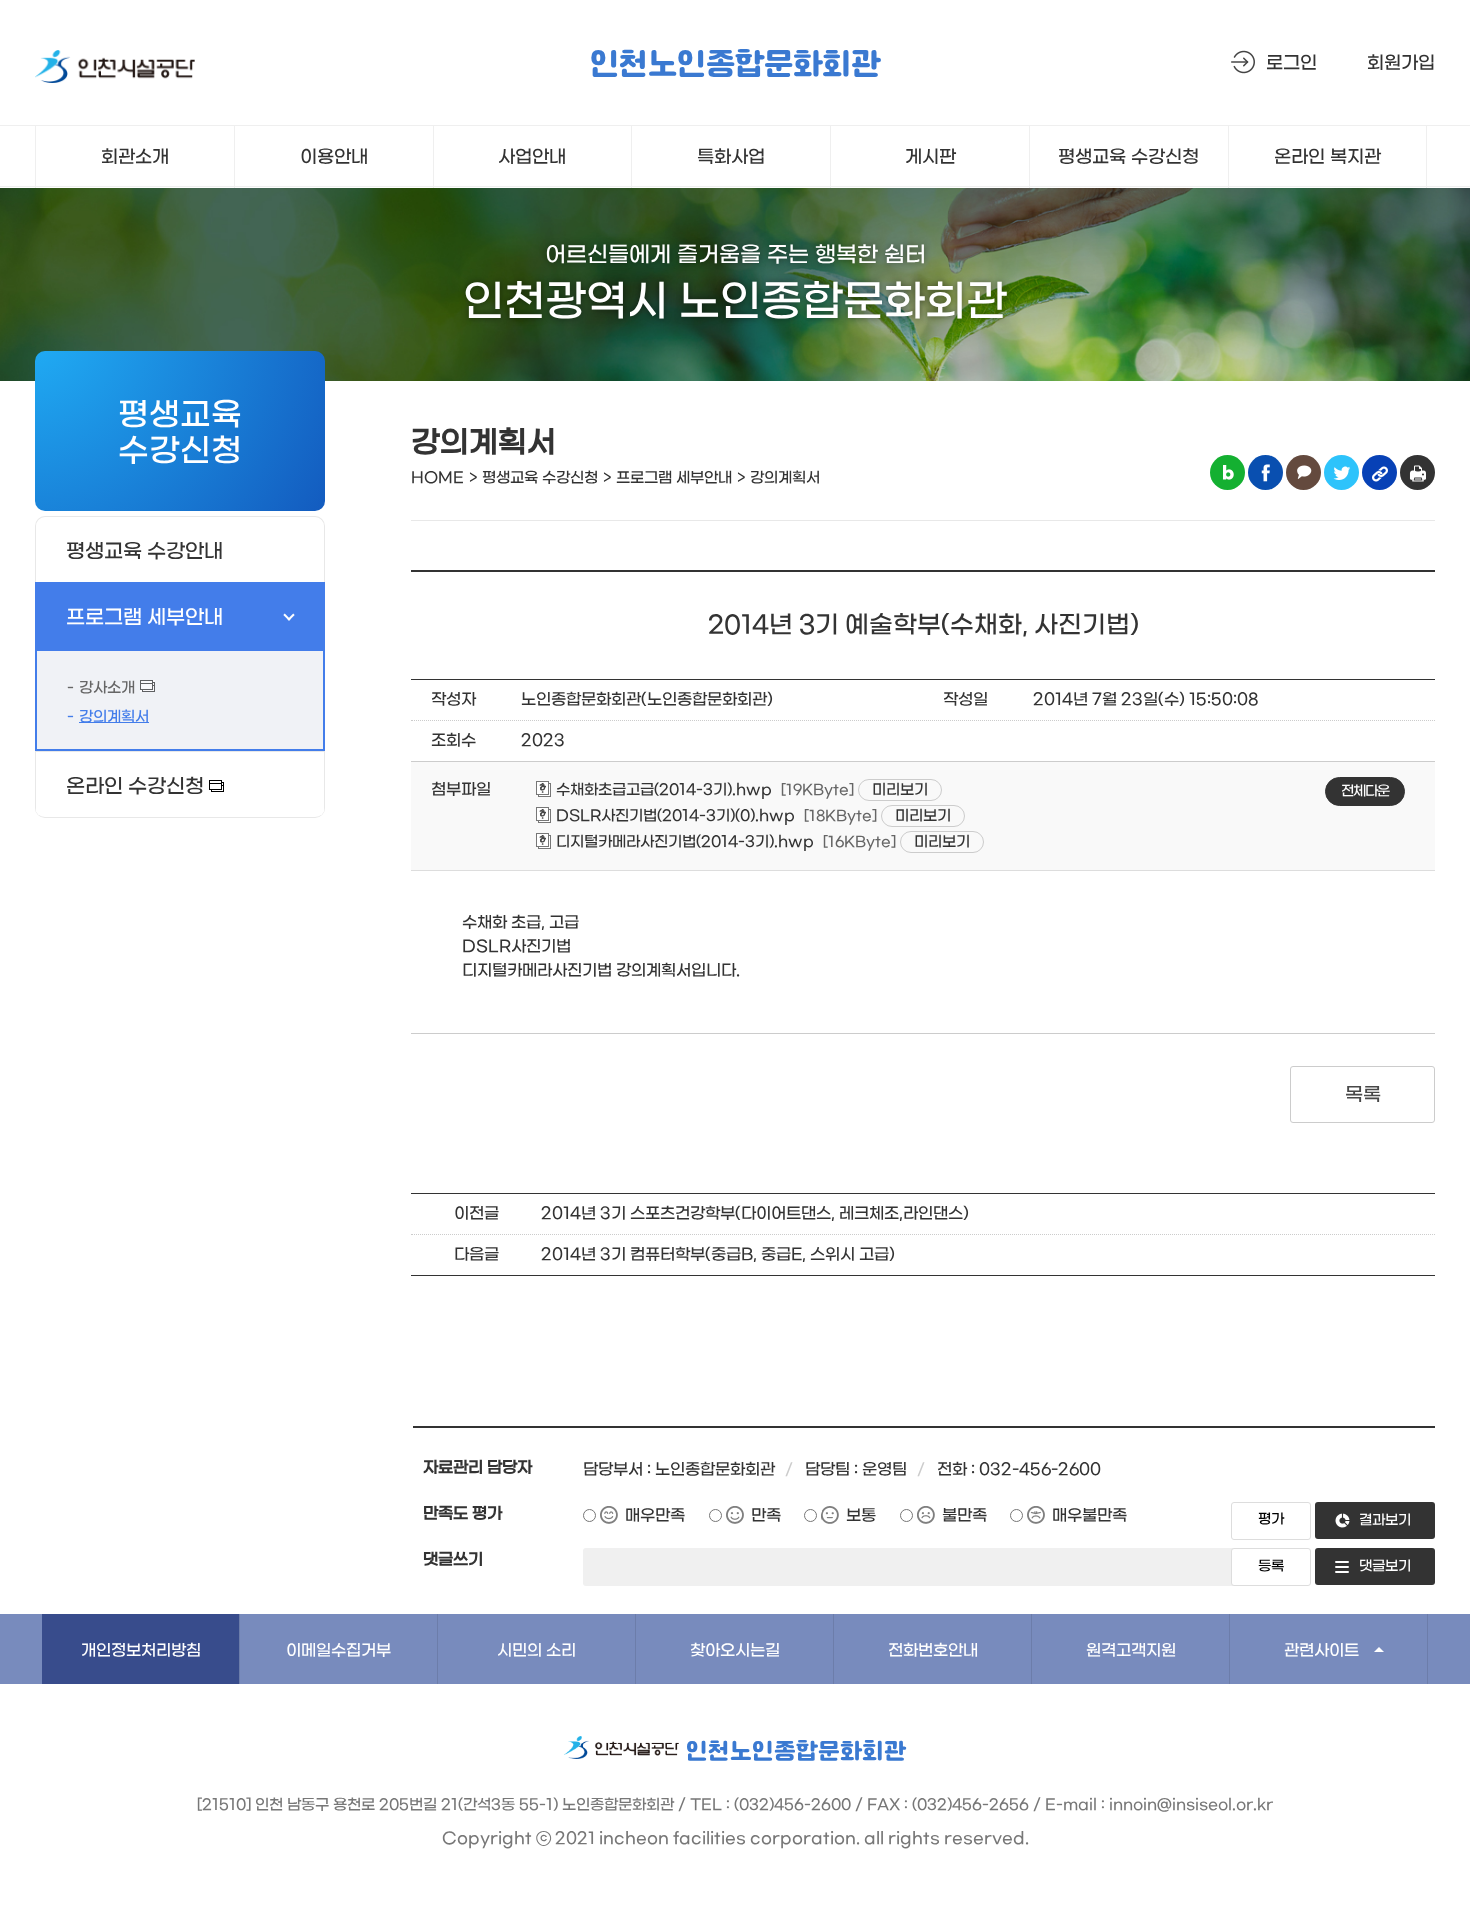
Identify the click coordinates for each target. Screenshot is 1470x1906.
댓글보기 (1385, 1566)
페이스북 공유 (1265, 472)
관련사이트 (1321, 1650)
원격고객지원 (1131, 1650)
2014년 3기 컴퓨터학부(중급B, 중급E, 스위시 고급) (718, 1254)
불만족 (964, 1515)
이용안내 (334, 157)
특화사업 (731, 157)
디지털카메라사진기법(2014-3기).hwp (683, 842)
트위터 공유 (1341, 472)
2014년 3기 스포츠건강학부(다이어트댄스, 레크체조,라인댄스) (755, 1213)
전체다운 (1365, 791)
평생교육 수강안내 (144, 552)
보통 (861, 1515)
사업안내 (532, 157)
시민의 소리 (536, 1650)
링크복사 (1379, 472)
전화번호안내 (933, 1650)
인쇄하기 (1417, 472)
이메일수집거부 (338, 1650)
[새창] (115, 70)
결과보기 (1385, 1520)
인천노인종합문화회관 (735, 65)
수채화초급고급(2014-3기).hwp (662, 790)
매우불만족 (1089, 1515)
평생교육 (1128, 157)
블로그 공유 (1227, 472)
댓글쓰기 (453, 1559)
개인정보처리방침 (141, 1650)
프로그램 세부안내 (144, 618)
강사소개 (107, 688)
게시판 (930, 157)
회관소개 (135, 157)
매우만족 (655, 1515)
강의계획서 (114, 717)
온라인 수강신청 (135, 787)
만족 (766, 1515)
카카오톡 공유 (1303, 472)
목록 (1362, 1095)
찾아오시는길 (735, 1650)
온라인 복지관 (1327, 157)
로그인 (1291, 63)
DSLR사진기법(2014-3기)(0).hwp (673, 816)
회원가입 (1401, 63)
